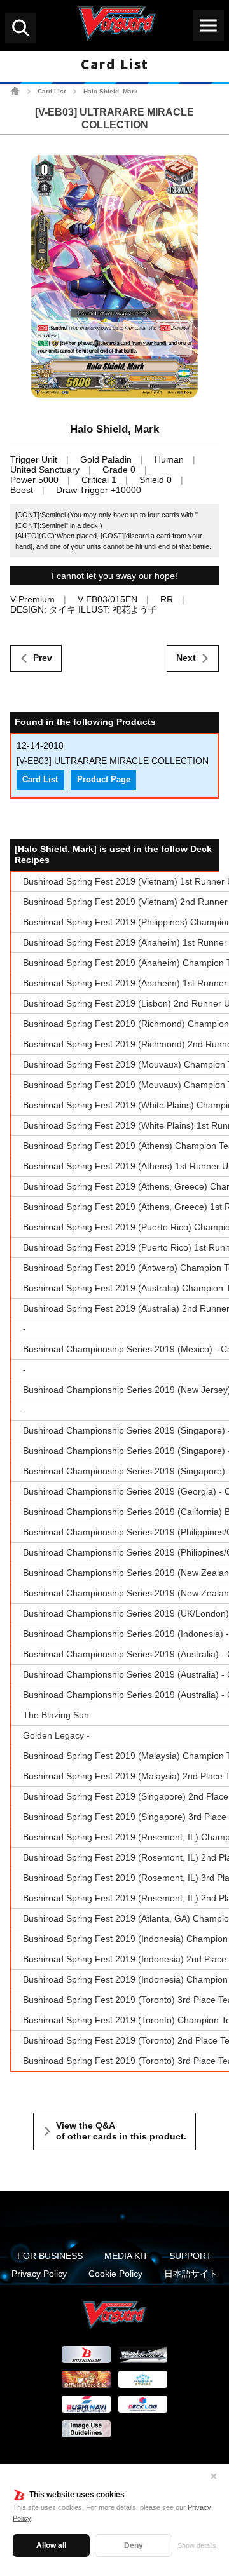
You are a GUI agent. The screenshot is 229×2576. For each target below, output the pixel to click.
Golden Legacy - (56, 1735)
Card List (52, 91)
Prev (43, 658)
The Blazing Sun (56, 1715)
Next (186, 658)
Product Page (104, 780)
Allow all (51, 2545)
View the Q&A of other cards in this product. (121, 2131)
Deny (134, 2545)
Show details (197, 2545)
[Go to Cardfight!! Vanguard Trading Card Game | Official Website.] (15, 91)
